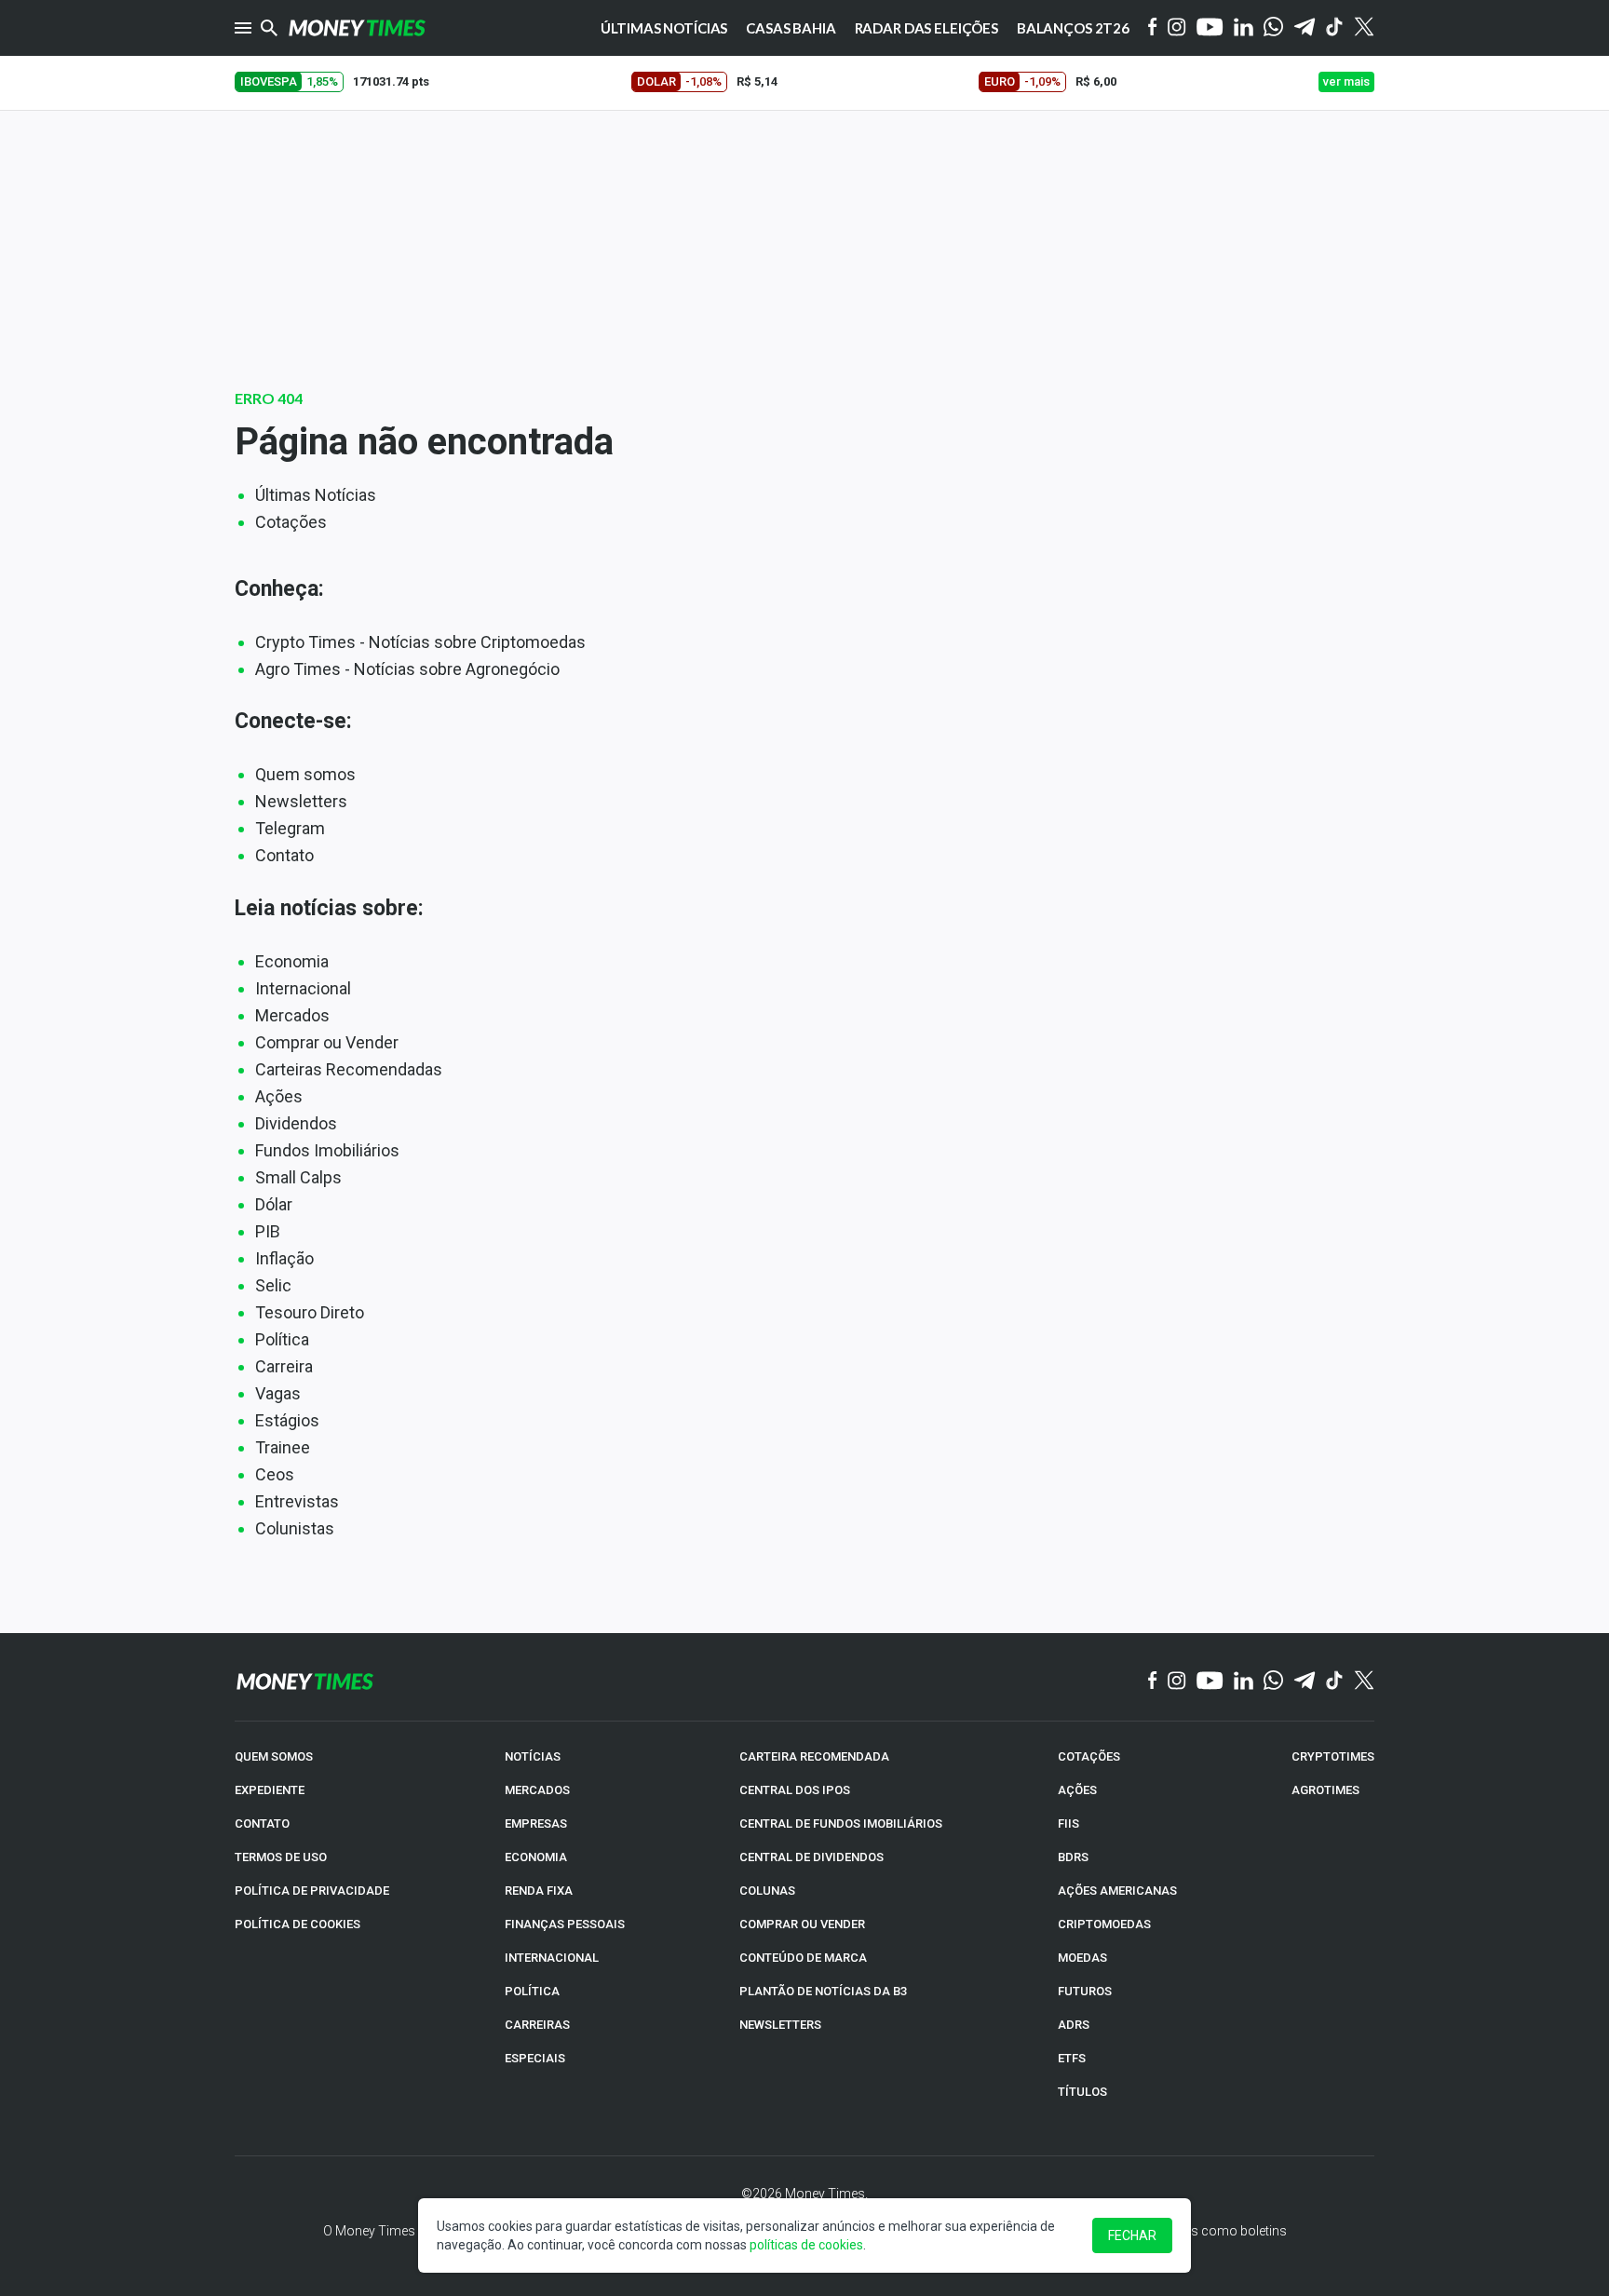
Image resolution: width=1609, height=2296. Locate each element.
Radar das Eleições (926, 28)
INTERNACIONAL (552, 1958)
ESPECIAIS (535, 2058)
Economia (292, 961)
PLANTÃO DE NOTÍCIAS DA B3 (823, 1991)
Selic (273, 1285)
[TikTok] (1335, 1681)
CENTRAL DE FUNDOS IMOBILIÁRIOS (841, 1823)
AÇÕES (1077, 1790)
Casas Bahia (791, 28)
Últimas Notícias (316, 495)
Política (282, 1339)
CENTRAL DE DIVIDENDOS (811, 1857)
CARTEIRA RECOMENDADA (814, 1756)
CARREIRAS (537, 2025)
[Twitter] (1364, 28)
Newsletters (301, 801)
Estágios (287, 1420)
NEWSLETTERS (780, 2025)
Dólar (274, 1204)
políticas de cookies (806, 2245)
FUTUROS (1085, 1991)
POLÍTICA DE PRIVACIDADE (312, 1891)
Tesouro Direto (310, 1312)
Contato (284, 855)
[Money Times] (357, 28)
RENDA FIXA (539, 1891)
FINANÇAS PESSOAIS (565, 1924)
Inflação (284, 1258)
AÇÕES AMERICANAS (1117, 1891)
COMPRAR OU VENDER (802, 1924)
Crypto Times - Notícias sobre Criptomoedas (420, 642)
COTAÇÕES (1089, 1756)
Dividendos (296, 1123)
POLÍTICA (532, 1991)
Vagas (278, 1393)
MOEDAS (1082, 1958)
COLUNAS (767, 1891)
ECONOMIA (536, 1857)
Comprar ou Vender (327, 1042)
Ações (279, 1096)
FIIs (1068, 1823)
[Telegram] (1305, 28)
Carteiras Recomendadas (349, 1069)
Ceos (275, 1474)
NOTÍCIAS (533, 1756)
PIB (268, 1231)
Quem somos (305, 774)
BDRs (1073, 1857)
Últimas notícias (664, 28)
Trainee (283, 1447)
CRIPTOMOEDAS (1104, 1924)
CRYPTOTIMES (1333, 1756)
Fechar (1132, 2235)
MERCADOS (537, 1790)
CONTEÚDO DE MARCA (803, 1958)
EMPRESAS (536, 1823)
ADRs (1074, 2025)
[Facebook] (1153, 28)
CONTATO (262, 1823)
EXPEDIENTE (270, 1790)
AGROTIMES (1325, 1790)
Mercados (292, 1015)
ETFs (1072, 2058)
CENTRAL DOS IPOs (795, 1790)
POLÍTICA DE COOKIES (297, 1924)
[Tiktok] (1335, 28)
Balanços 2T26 (1073, 28)
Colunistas (295, 1528)
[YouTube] (1210, 28)
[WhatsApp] (1273, 28)
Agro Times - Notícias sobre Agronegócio (407, 669)
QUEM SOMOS (274, 1756)
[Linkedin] (1244, 28)
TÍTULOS (1082, 2092)
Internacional (303, 988)
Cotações (291, 522)
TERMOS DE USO (281, 1857)
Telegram (290, 828)
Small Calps (298, 1177)
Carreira (284, 1366)
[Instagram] (1177, 28)
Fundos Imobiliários (327, 1150)
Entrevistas (297, 1501)
